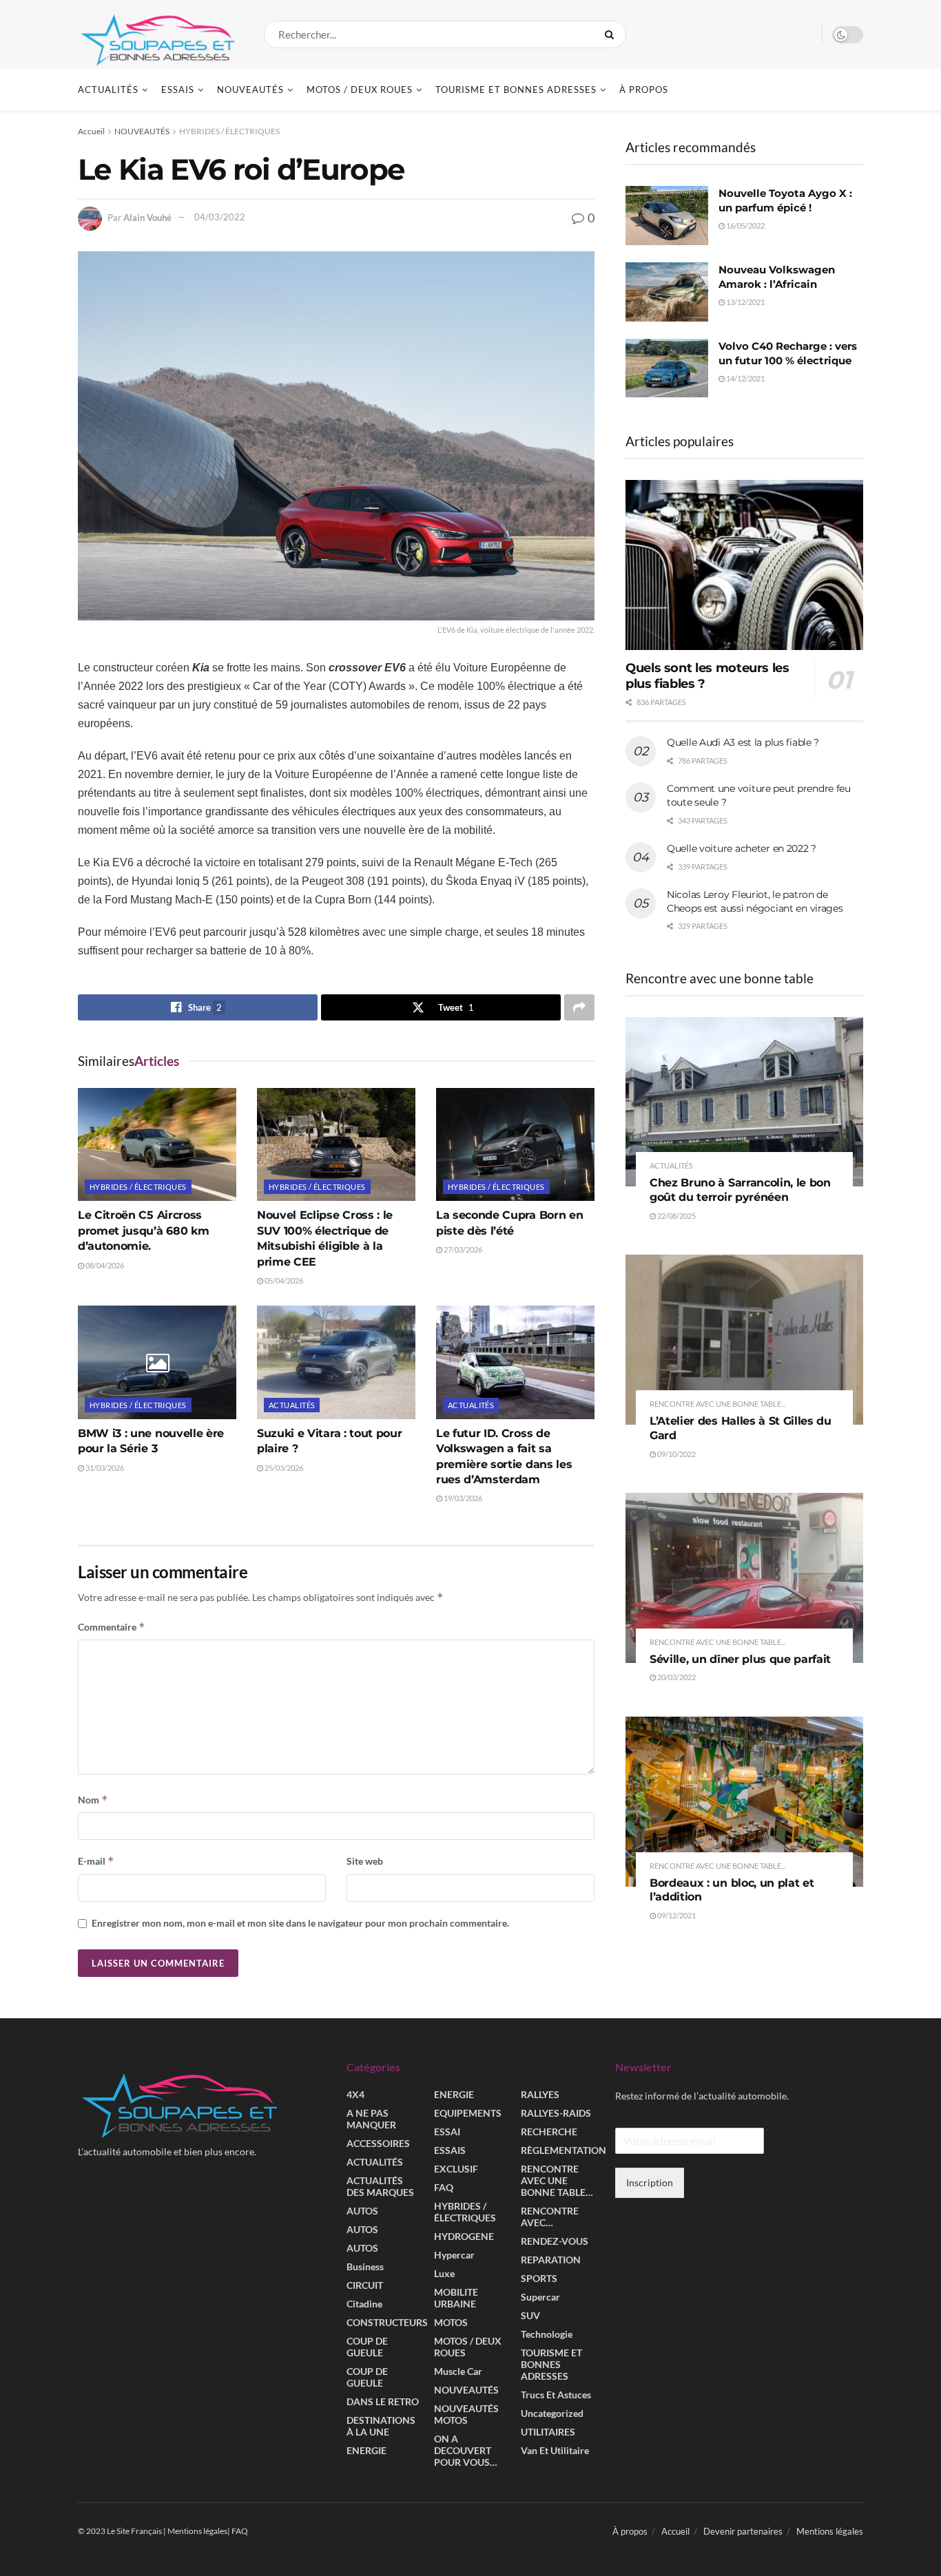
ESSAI (447, 2132)
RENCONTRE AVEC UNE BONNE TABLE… (557, 2181)
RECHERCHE (549, 2132)
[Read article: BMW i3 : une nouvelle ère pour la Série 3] (157, 1362)
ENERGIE (366, 2451)
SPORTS (539, 2279)
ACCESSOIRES (378, 2144)
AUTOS (362, 2211)
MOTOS (451, 2323)
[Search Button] (612, 34)
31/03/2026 (104, 1468)
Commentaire (112, 1627)
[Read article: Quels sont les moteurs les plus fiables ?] (744, 565)
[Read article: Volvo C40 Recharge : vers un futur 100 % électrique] (667, 368)
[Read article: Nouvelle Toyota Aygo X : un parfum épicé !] (667, 216)
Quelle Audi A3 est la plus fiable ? (743, 742)
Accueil (91, 131)
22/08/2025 (676, 1216)
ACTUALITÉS (108, 90)
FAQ (444, 2188)
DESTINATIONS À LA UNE (381, 2427)
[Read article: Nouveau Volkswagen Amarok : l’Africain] (667, 292)
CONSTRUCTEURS (387, 2323)
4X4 (355, 2095)
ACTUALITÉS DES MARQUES (380, 2187)
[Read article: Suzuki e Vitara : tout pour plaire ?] (336, 1362)
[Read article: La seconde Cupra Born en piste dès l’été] (515, 1144)
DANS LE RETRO (383, 2402)
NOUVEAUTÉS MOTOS (466, 2415)
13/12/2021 (745, 302)
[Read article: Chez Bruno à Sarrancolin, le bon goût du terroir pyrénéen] (744, 1102)
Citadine (364, 2304)
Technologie (547, 2335)
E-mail (96, 1861)
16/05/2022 (745, 226)
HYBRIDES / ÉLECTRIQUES (229, 131)
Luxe (444, 2274)
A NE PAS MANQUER (371, 2119)
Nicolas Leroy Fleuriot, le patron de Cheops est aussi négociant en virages (755, 901)
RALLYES (540, 2095)
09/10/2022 (676, 1454)
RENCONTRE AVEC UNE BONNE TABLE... (717, 1404)
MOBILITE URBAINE (456, 2298)
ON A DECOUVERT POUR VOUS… (466, 2451)
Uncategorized (552, 2414)
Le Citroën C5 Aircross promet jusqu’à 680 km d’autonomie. (143, 1231)
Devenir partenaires (743, 2532)
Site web (365, 1861)
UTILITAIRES (548, 2432)
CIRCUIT (365, 2286)
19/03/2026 (462, 1498)
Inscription (650, 2182)
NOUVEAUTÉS (250, 90)
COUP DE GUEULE (367, 2347)
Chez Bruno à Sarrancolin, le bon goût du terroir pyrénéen (740, 1190)
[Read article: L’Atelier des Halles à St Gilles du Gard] (744, 1340)
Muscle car (458, 2372)
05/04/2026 (283, 1280)
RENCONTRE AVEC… (550, 2217)
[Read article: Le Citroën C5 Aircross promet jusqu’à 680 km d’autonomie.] (157, 1144)
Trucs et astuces (556, 2395)
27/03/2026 (462, 1249)
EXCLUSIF (456, 2169)
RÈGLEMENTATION (563, 2151)
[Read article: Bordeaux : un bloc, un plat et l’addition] (744, 1802)
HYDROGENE (464, 2237)
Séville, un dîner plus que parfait (740, 1659)
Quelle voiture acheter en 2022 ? (742, 848)
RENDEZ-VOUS (555, 2242)
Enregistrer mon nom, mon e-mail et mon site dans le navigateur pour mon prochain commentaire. (300, 1923)
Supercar (540, 2297)
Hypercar (454, 2255)
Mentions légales (830, 2532)
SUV (530, 2316)
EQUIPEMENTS (468, 2114)
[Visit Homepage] (159, 34)
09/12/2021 (676, 1915)
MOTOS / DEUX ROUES (360, 90)
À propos (644, 90)
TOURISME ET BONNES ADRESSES (516, 90)
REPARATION (551, 2260)
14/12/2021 (745, 378)
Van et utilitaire (555, 2451)
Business (365, 2267)
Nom (93, 1800)
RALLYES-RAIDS (556, 2114)
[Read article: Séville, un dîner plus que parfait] (744, 1578)
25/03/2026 (283, 1468)
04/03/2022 (220, 217)
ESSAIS (178, 90)
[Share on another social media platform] (579, 1007)
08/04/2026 (104, 1265)
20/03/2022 (676, 1677)
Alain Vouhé (147, 217)
